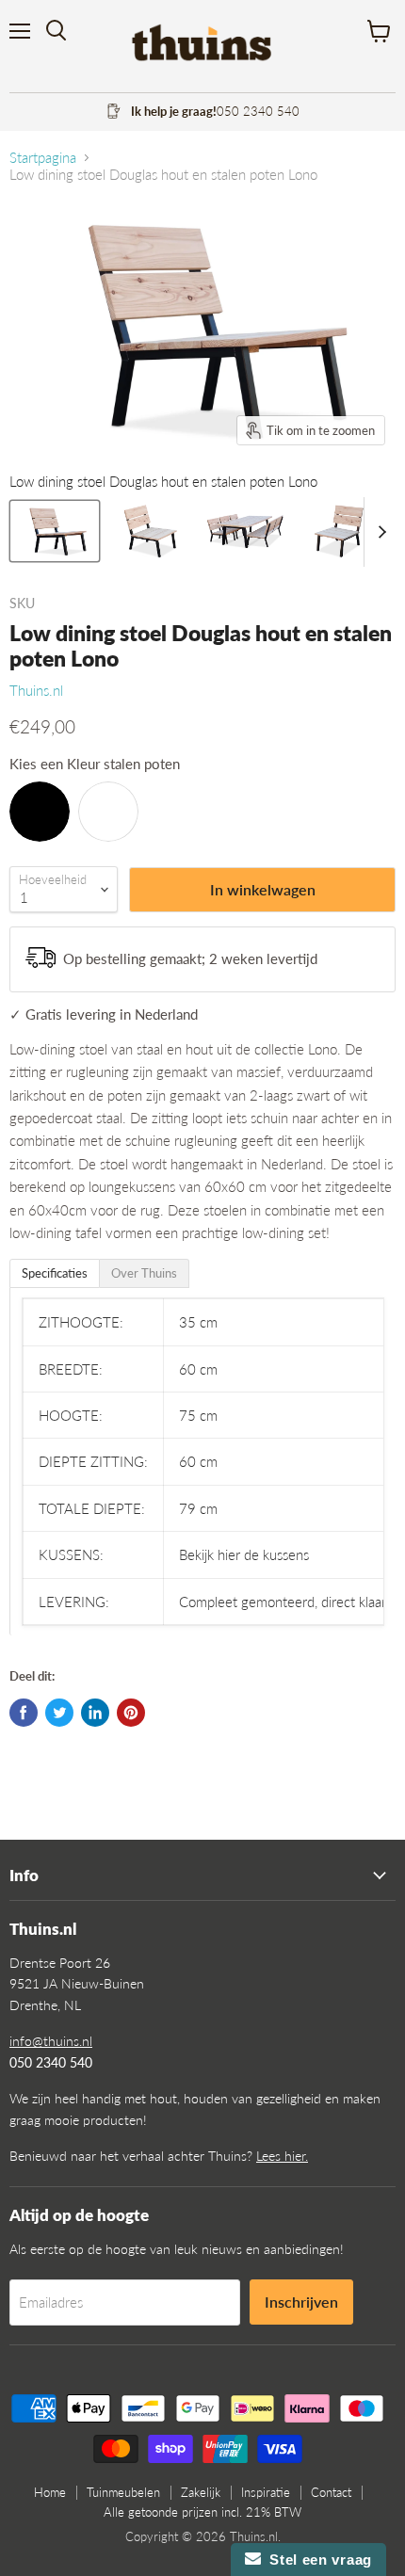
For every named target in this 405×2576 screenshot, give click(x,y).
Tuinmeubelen (123, 2492)
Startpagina (43, 158)
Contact (331, 2492)
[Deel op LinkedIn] (95, 1713)
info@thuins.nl (51, 2041)
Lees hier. (282, 2156)
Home (50, 2492)
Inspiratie (266, 2492)
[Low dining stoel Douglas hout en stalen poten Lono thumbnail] (55, 531)
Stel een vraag (316, 2560)
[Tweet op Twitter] (59, 1713)
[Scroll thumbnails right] (379, 532)
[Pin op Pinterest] (131, 1713)
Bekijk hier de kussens (244, 1554)
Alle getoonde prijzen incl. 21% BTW (202, 2512)
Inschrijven (301, 2302)
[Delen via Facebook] (24, 1713)
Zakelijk (201, 2492)
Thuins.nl (36, 690)
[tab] (55, 1273)
